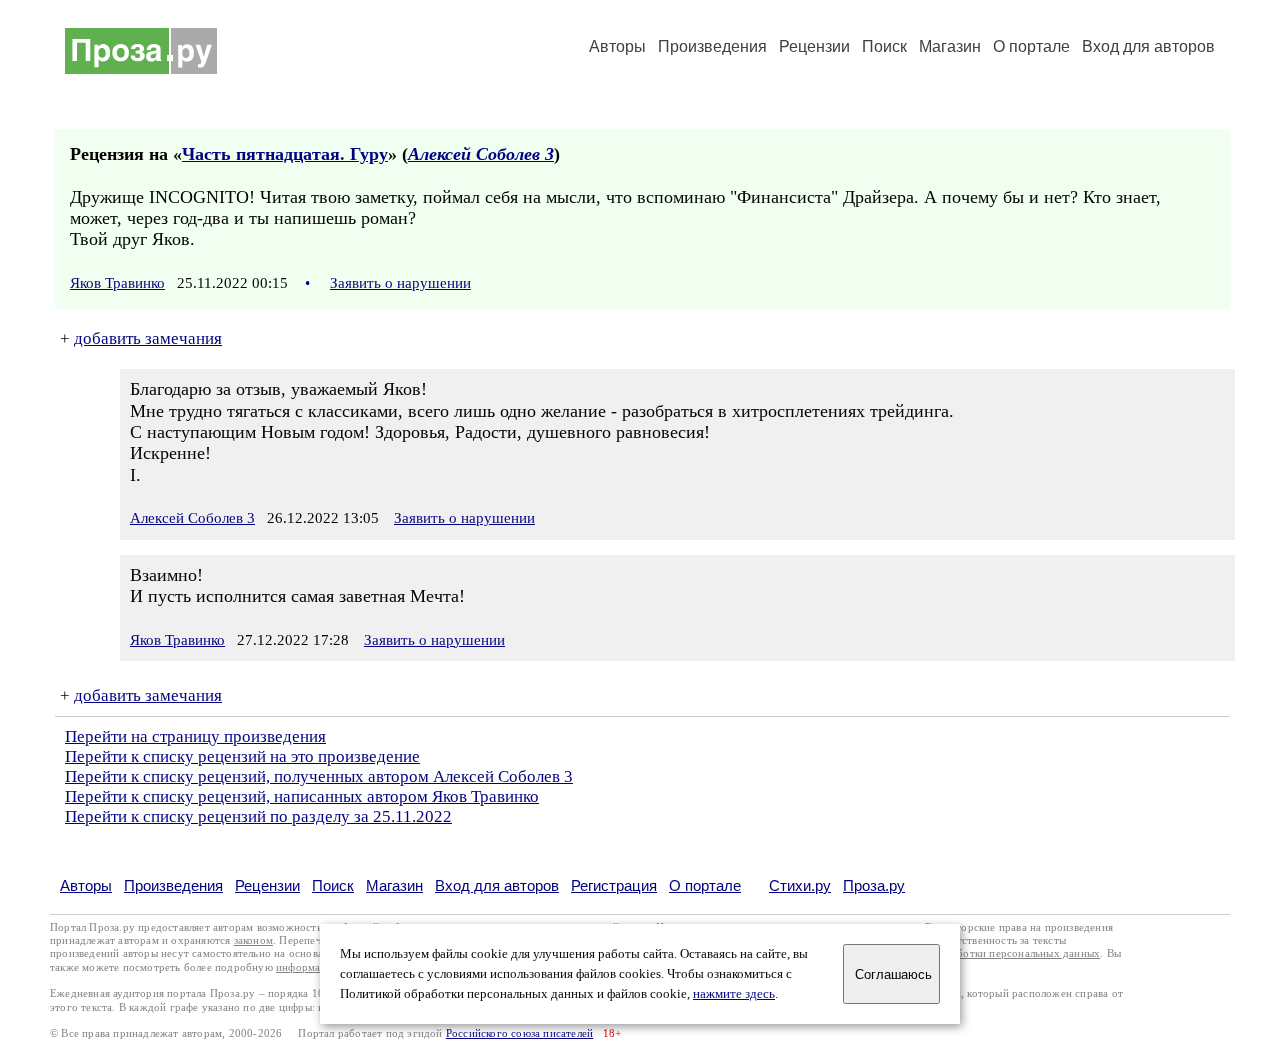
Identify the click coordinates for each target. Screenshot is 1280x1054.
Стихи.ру (800, 885)
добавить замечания (148, 338)
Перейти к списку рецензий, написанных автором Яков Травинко (302, 796)
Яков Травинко (117, 283)
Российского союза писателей (519, 1033)
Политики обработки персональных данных (991, 953)
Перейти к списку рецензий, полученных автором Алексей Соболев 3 (319, 776)
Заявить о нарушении (400, 283)
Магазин (950, 46)
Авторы (617, 46)
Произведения (712, 46)
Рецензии (814, 46)
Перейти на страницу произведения (195, 736)
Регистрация (614, 885)
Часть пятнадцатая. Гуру (285, 154)
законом (253, 940)
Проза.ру (874, 885)
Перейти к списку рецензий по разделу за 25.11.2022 (258, 816)
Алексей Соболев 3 (481, 154)
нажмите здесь (734, 994)
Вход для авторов (1148, 46)
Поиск (884, 46)
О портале (705, 885)
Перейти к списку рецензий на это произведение (242, 756)
